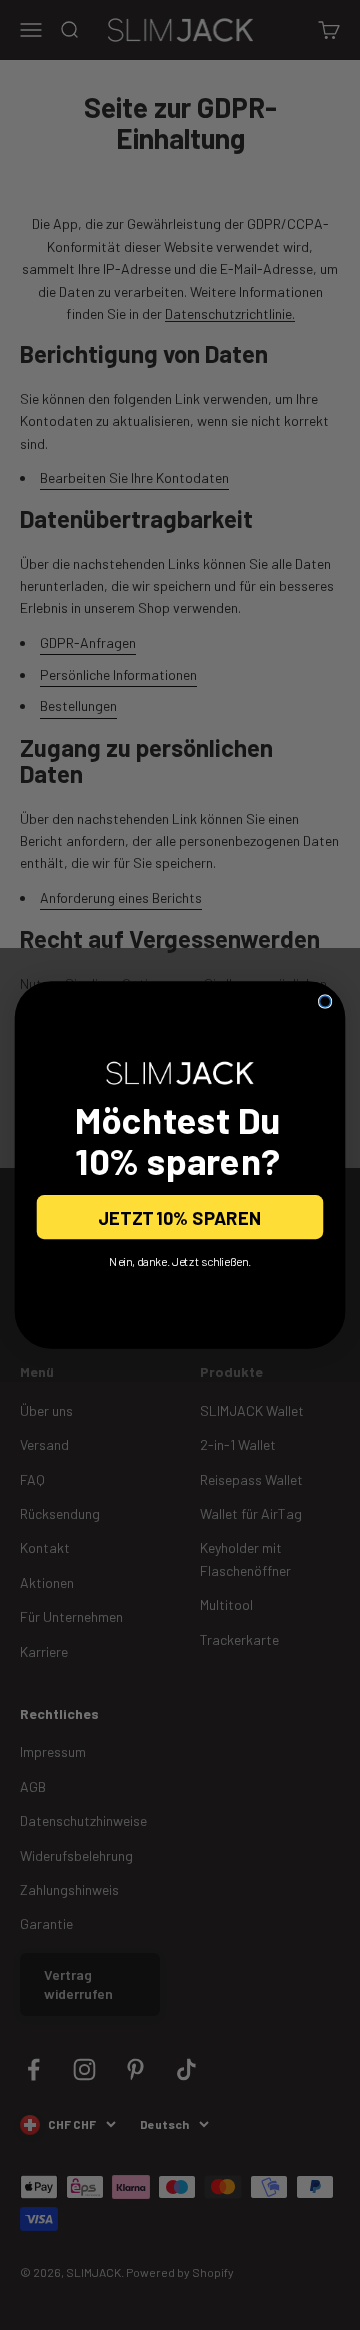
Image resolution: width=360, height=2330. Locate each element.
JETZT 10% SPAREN (179, 1217)
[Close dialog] (325, 1001)
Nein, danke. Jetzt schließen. (179, 1261)
